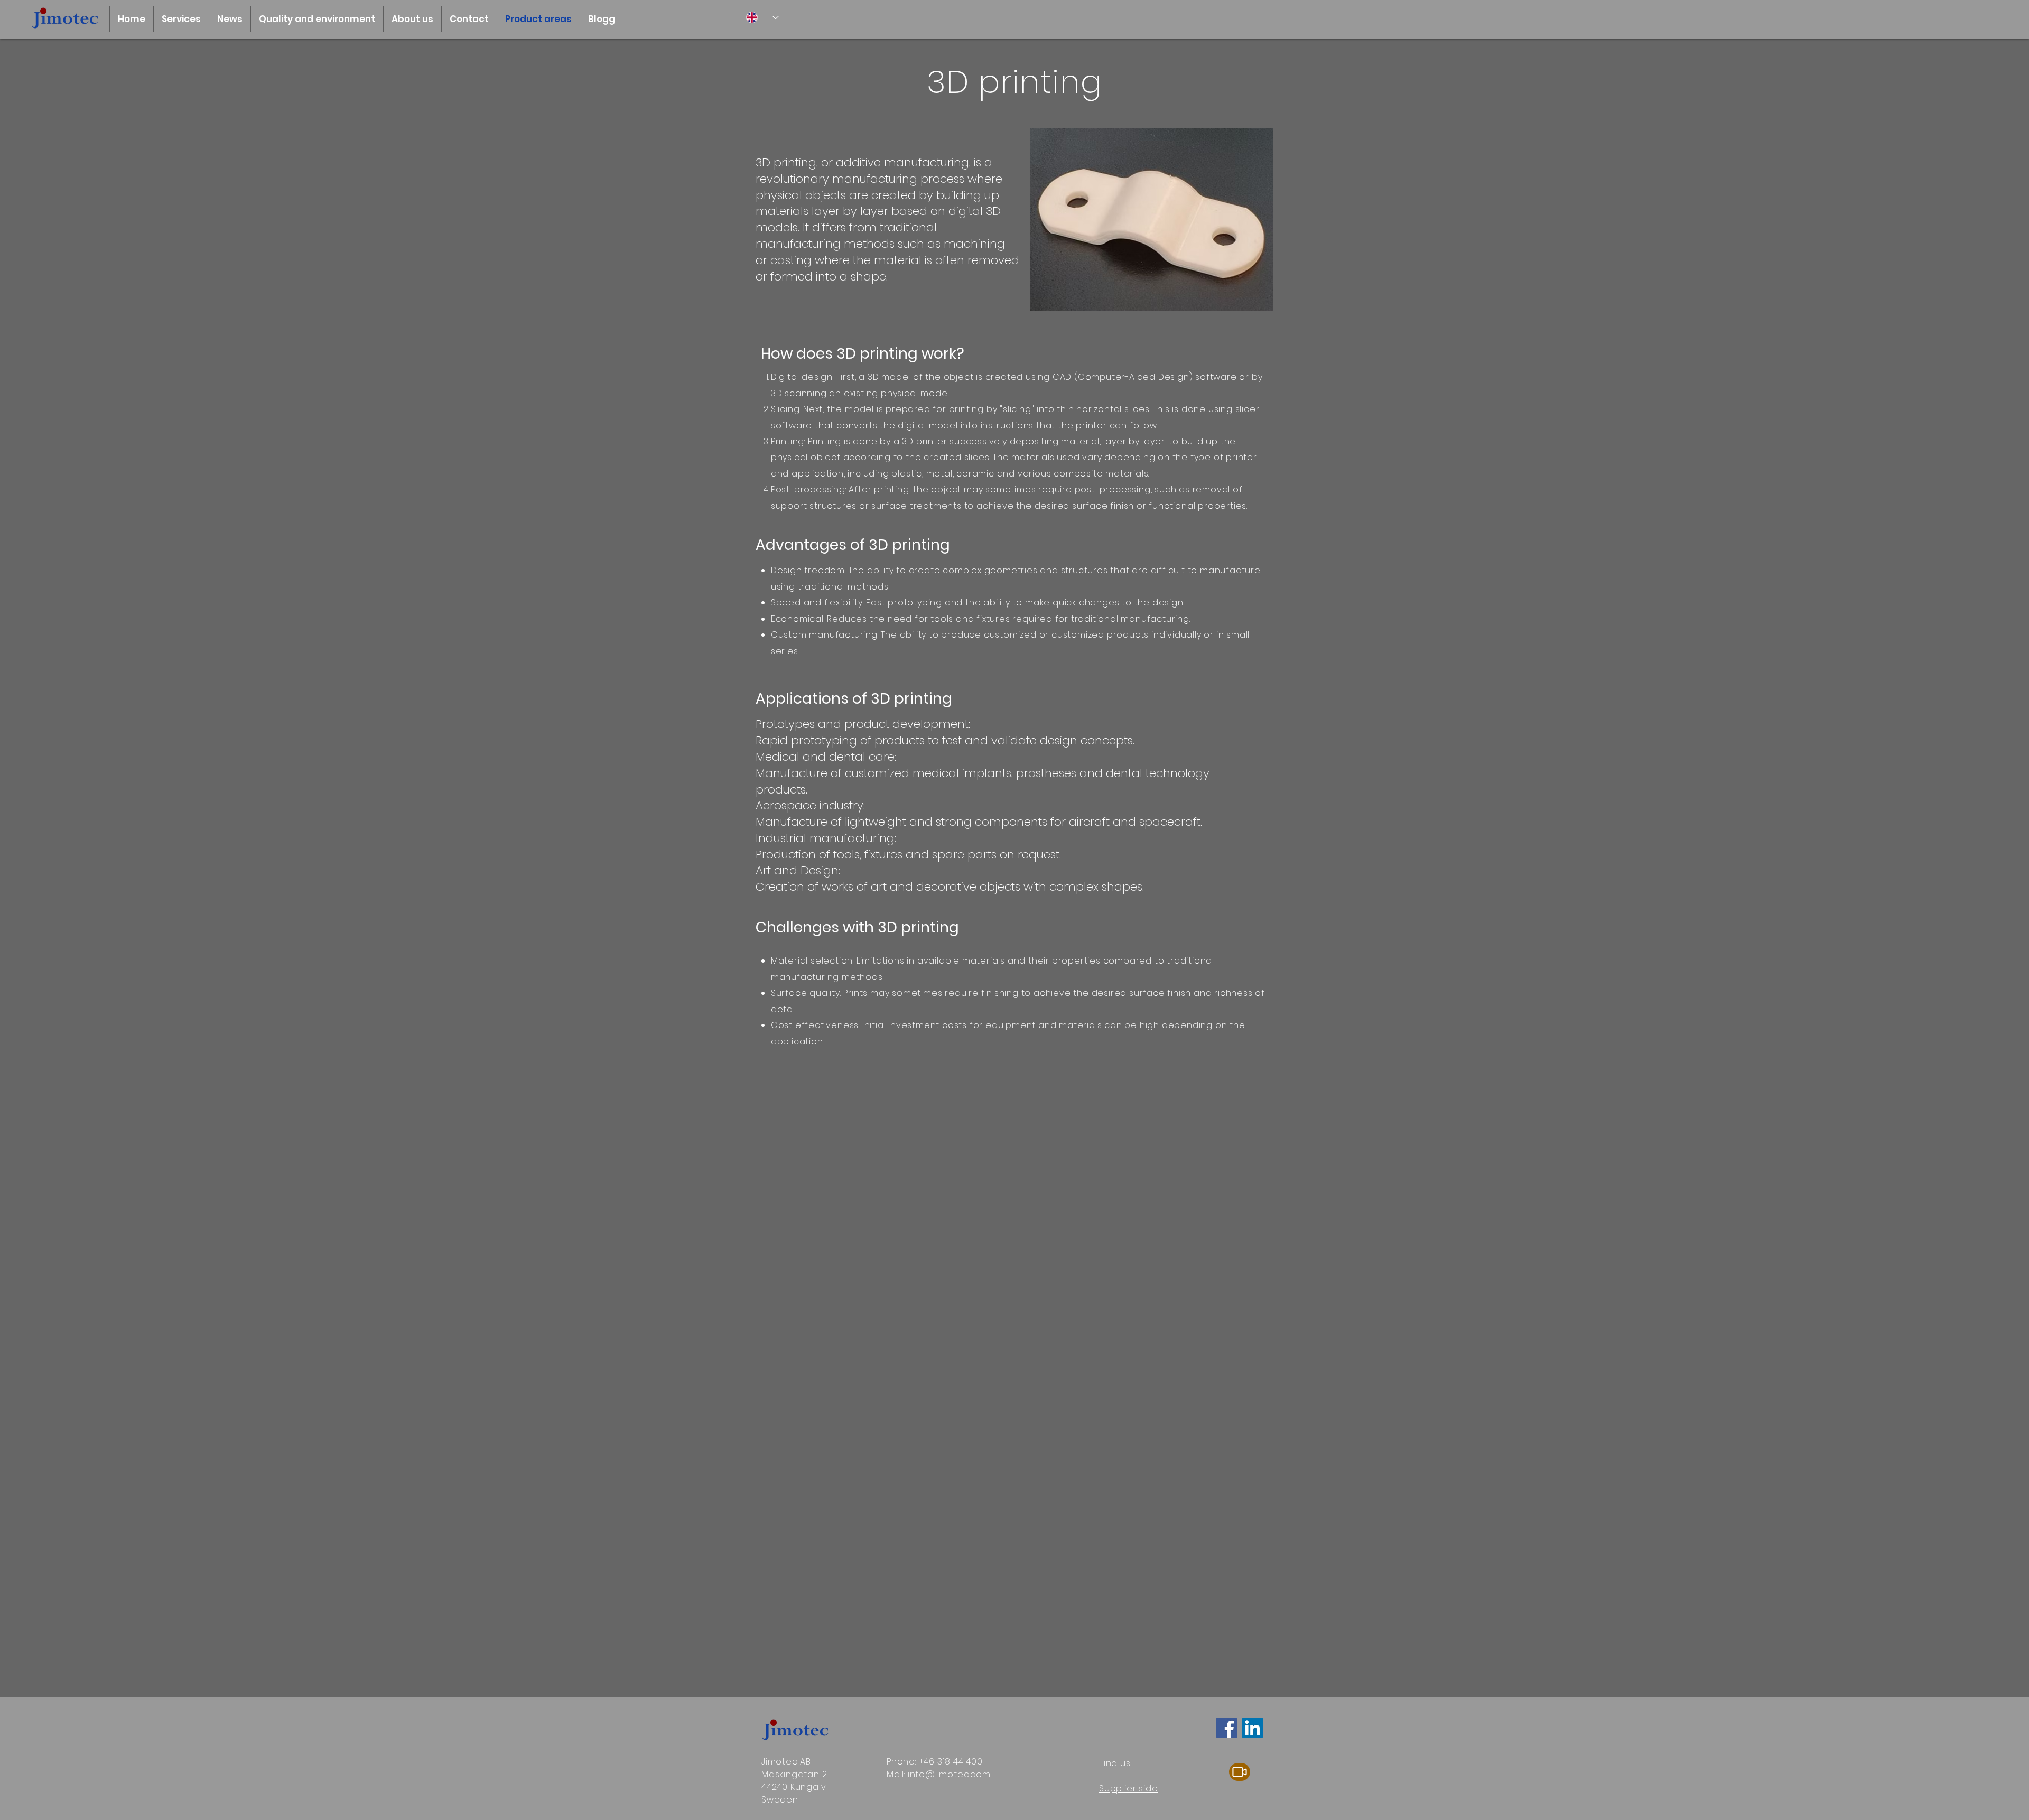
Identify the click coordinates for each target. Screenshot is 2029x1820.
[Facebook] (1227, 1728)
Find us (1115, 1763)
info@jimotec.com (949, 1774)
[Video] (1240, 1772)
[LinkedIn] (1253, 1728)
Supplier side (1128, 1789)
